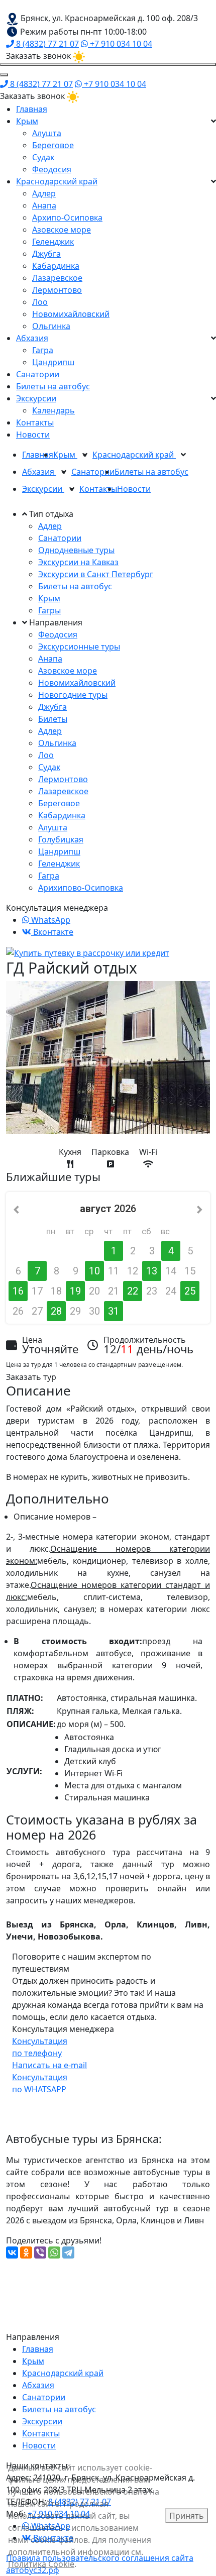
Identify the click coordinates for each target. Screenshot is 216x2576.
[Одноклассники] (26, 2252)
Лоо (40, 302)
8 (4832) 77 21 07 (46, 44)
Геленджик (53, 242)
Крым (27, 121)
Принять (187, 2516)
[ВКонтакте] (12, 2252)
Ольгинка (51, 326)
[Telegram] (68, 2252)
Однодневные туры (76, 550)
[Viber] (40, 2252)
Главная (32, 109)
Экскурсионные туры (79, 647)
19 (75, 1291)
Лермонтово (57, 290)
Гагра (43, 350)
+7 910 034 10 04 (120, 44)
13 (152, 1271)
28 (56, 1311)
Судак (43, 157)
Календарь (53, 410)
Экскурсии (36, 398)
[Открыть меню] (108, 64)
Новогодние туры (73, 695)
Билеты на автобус (53, 386)
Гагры (49, 610)
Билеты (53, 719)
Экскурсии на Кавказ (78, 562)
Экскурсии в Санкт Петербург (96, 574)
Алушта (47, 133)
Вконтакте (52, 932)
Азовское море (62, 230)
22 (133, 1291)
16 (18, 1291)
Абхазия (32, 338)
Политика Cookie (41, 2564)
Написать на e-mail (49, 2065)
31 (114, 1311)
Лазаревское (57, 278)
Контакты (35, 422)
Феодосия (52, 169)
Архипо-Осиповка (67, 218)
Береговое (53, 145)
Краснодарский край (57, 181)
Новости (33, 435)
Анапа (44, 205)
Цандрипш (53, 362)
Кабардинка (56, 266)
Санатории (38, 374)
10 (94, 1271)
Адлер (44, 193)
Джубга (46, 254)
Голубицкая (61, 839)
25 (190, 1291)
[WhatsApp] (54, 2252)
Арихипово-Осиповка (81, 888)
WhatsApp (50, 920)
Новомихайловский (71, 314)
